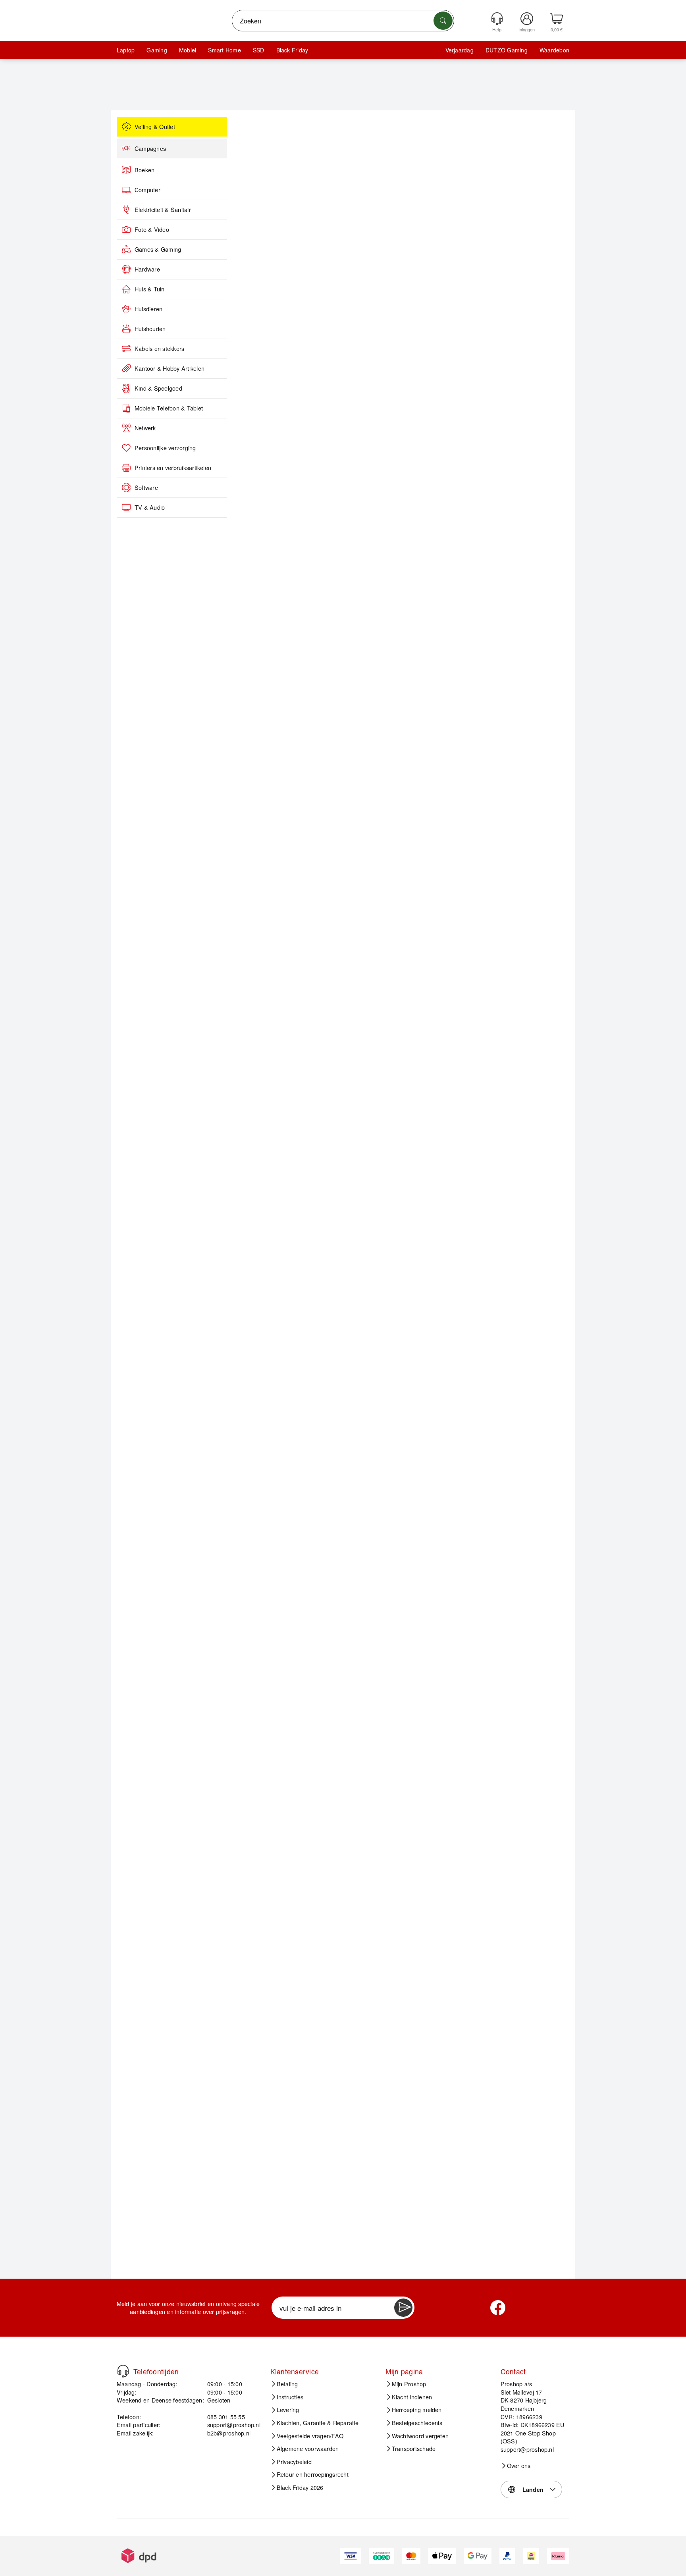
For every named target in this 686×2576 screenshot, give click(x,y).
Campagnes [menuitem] (150, 148)
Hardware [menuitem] (147, 269)
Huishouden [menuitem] (150, 329)
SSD (259, 50)
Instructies (290, 2397)
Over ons (519, 2466)
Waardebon (554, 50)
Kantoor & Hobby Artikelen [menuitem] (170, 368)
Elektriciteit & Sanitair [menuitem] (163, 210)
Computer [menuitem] (147, 190)
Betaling (287, 2384)
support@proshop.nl (234, 2425)
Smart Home (224, 50)
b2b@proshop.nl (229, 2433)
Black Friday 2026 (300, 2487)
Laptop (126, 50)
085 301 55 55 (226, 2417)
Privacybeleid (294, 2462)
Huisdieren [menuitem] (148, 309)
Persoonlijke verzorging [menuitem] (165, 448)
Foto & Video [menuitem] (152, 229)
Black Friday (292, 50)
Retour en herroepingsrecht (313, 2474)
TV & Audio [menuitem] (150, 507)
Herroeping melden (417, 2410)
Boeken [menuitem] (145, 170)
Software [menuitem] (146, 487)
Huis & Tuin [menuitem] (150, 289)
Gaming (157, 50)
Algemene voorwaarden (308, 2449)
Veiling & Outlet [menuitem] (155, 127)
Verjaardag (460, 50)
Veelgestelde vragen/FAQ (310, 2436)
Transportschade (414, 2449)
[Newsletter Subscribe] (403, 2308)
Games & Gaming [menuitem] (158, 249)
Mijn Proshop (409, 2384)
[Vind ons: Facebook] (498, 2308)
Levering (288, 2410)
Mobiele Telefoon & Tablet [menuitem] (169, 408)
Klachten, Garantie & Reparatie (318, 2423)
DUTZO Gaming (507, 50)
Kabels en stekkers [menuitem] (159, 349)
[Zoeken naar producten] (443, 21)
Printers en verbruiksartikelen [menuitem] (173, 468)
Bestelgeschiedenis (417, 2423)
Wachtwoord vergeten (420, 2436)
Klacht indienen (412, 2397)
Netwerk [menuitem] (145, 428)
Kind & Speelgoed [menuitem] (158, 388)
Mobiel (188, 50)
